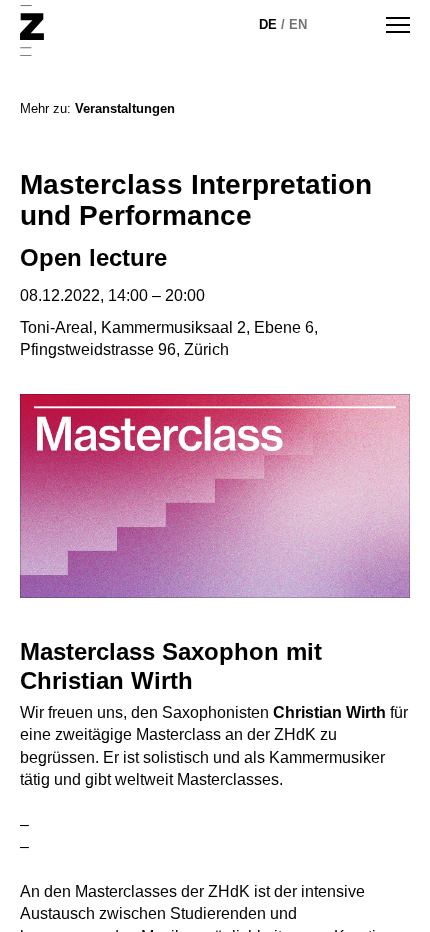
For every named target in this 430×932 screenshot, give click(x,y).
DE (268, 24)
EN (298, 24)
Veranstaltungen (125, 108)
